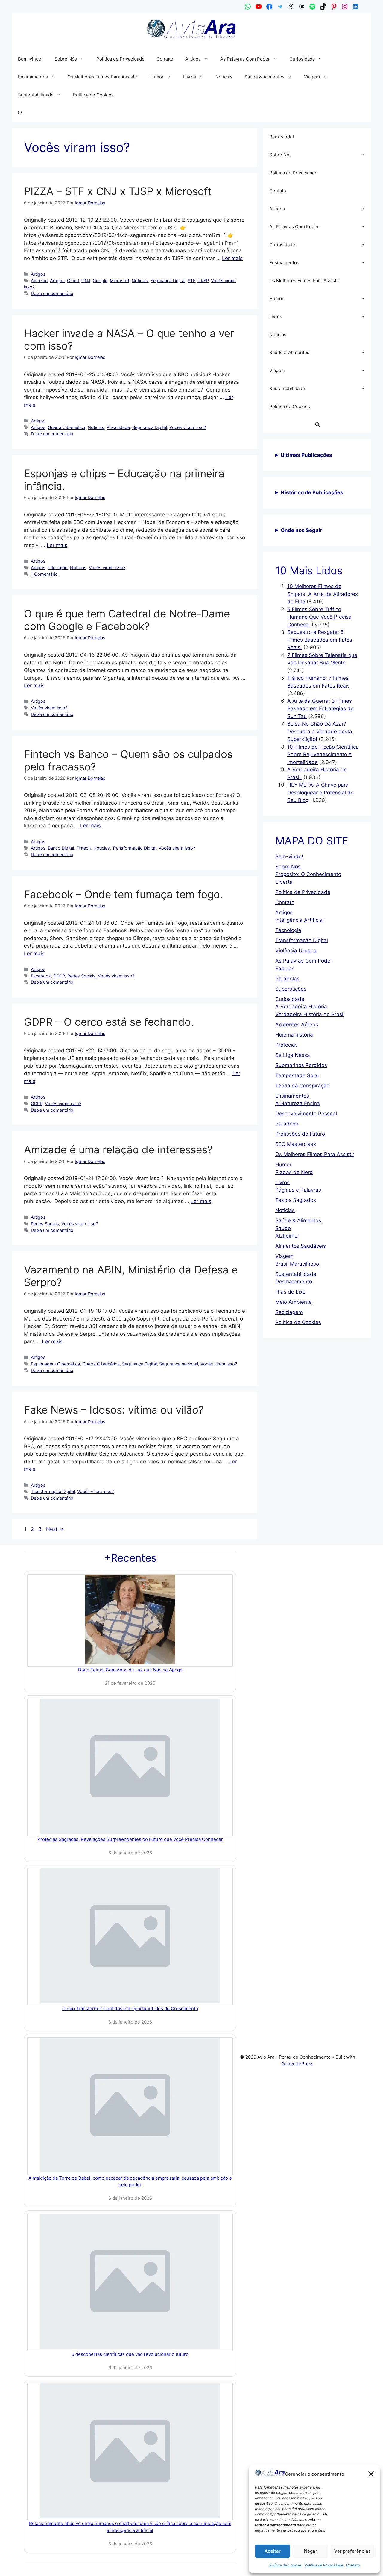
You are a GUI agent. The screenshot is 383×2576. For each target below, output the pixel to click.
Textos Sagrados (296, 1200)
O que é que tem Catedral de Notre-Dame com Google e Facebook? (127, 620)
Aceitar (273, 2551)
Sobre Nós (66, 59)
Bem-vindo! (30, 59)
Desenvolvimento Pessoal (306, 1114)
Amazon (39, 281)
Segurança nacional (179, 1364)
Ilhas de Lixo (290, 1292)
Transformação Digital (134, 848)
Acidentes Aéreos (297, 1025)
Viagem (312, 77)
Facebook (41, 976)
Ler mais (232, 258)
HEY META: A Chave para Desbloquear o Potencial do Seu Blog (320, 793)
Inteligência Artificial (300, 920)
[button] (371, 2474)
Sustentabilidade (36, 95)
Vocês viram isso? (188, 427)
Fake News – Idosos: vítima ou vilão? (114, 1410)
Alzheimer (287, 1236)
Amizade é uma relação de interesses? (118, 1149)
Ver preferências (352, 2551)
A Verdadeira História (301, 1007)
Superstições (291, 989)
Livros (190, 77)
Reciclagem (289, 1312)
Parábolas (287, 979)
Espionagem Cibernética (55, 1364)
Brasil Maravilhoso (297, 1264)
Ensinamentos (33, 77)
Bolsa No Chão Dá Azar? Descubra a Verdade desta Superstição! (320, 731)
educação (58, 568)
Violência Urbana (296, 951)
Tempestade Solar (297, 1075)
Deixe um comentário (52, 293)
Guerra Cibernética (67, 427)
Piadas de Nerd (294, 1172)
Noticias (224, 77)
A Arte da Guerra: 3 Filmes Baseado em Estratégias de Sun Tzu (320, 709)
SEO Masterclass (296, 1144)
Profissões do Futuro (300, 1134)
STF (191, 281)
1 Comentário (44, 574)
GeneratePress (298, 2064)
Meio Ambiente (294, 1302)
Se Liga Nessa (293, 1055)
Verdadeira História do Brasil (310, 1014)
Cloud (73, 281)
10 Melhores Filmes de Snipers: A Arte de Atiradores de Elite (323, 594)
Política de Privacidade (324, 2565)
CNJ (86, 281)
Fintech (84, 848)
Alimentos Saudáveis (301, 1246)
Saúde (283, 1228)
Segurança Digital (168, 281)
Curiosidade (302, 59)
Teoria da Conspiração (302, 1086)
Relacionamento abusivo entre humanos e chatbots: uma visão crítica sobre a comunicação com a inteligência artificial (130, 2527)
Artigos (193, 59)
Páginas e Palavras (298, 1190)
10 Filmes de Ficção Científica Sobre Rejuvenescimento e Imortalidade (323, 754)
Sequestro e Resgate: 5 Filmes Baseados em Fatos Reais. (320, 640)
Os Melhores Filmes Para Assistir (102, 77)
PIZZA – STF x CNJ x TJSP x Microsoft (118, 191)
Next (55, 1529)
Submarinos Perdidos (301, 1065)
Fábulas (285, 969)
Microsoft (120, 281)
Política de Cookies (285, 2565)
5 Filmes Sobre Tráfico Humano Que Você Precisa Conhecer (319, 617)
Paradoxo (287, 1124)
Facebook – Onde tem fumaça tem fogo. (123, 894)
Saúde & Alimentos (265, 77)
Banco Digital (61, 848)
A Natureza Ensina (298, 1103)
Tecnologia (288, 930)
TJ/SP (203, 281)
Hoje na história (294, 1035)
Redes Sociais (81, 976)
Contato (353, 2565)
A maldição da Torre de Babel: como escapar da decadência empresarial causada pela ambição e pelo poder (130, 2181)
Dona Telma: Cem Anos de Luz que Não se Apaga (130, 1670)
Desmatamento (294, 1282)
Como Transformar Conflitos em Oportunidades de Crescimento (130, 2008)
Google (100, 281)
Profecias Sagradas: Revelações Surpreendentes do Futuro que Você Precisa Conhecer (130, 1839)
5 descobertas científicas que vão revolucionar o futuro (130, 2354)
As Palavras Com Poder (245, 59)
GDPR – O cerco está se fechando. (109, 1022)
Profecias (287, 1045)
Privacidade (118, 427)
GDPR (59, 976)
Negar (311, 2551)
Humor (156, 77)
